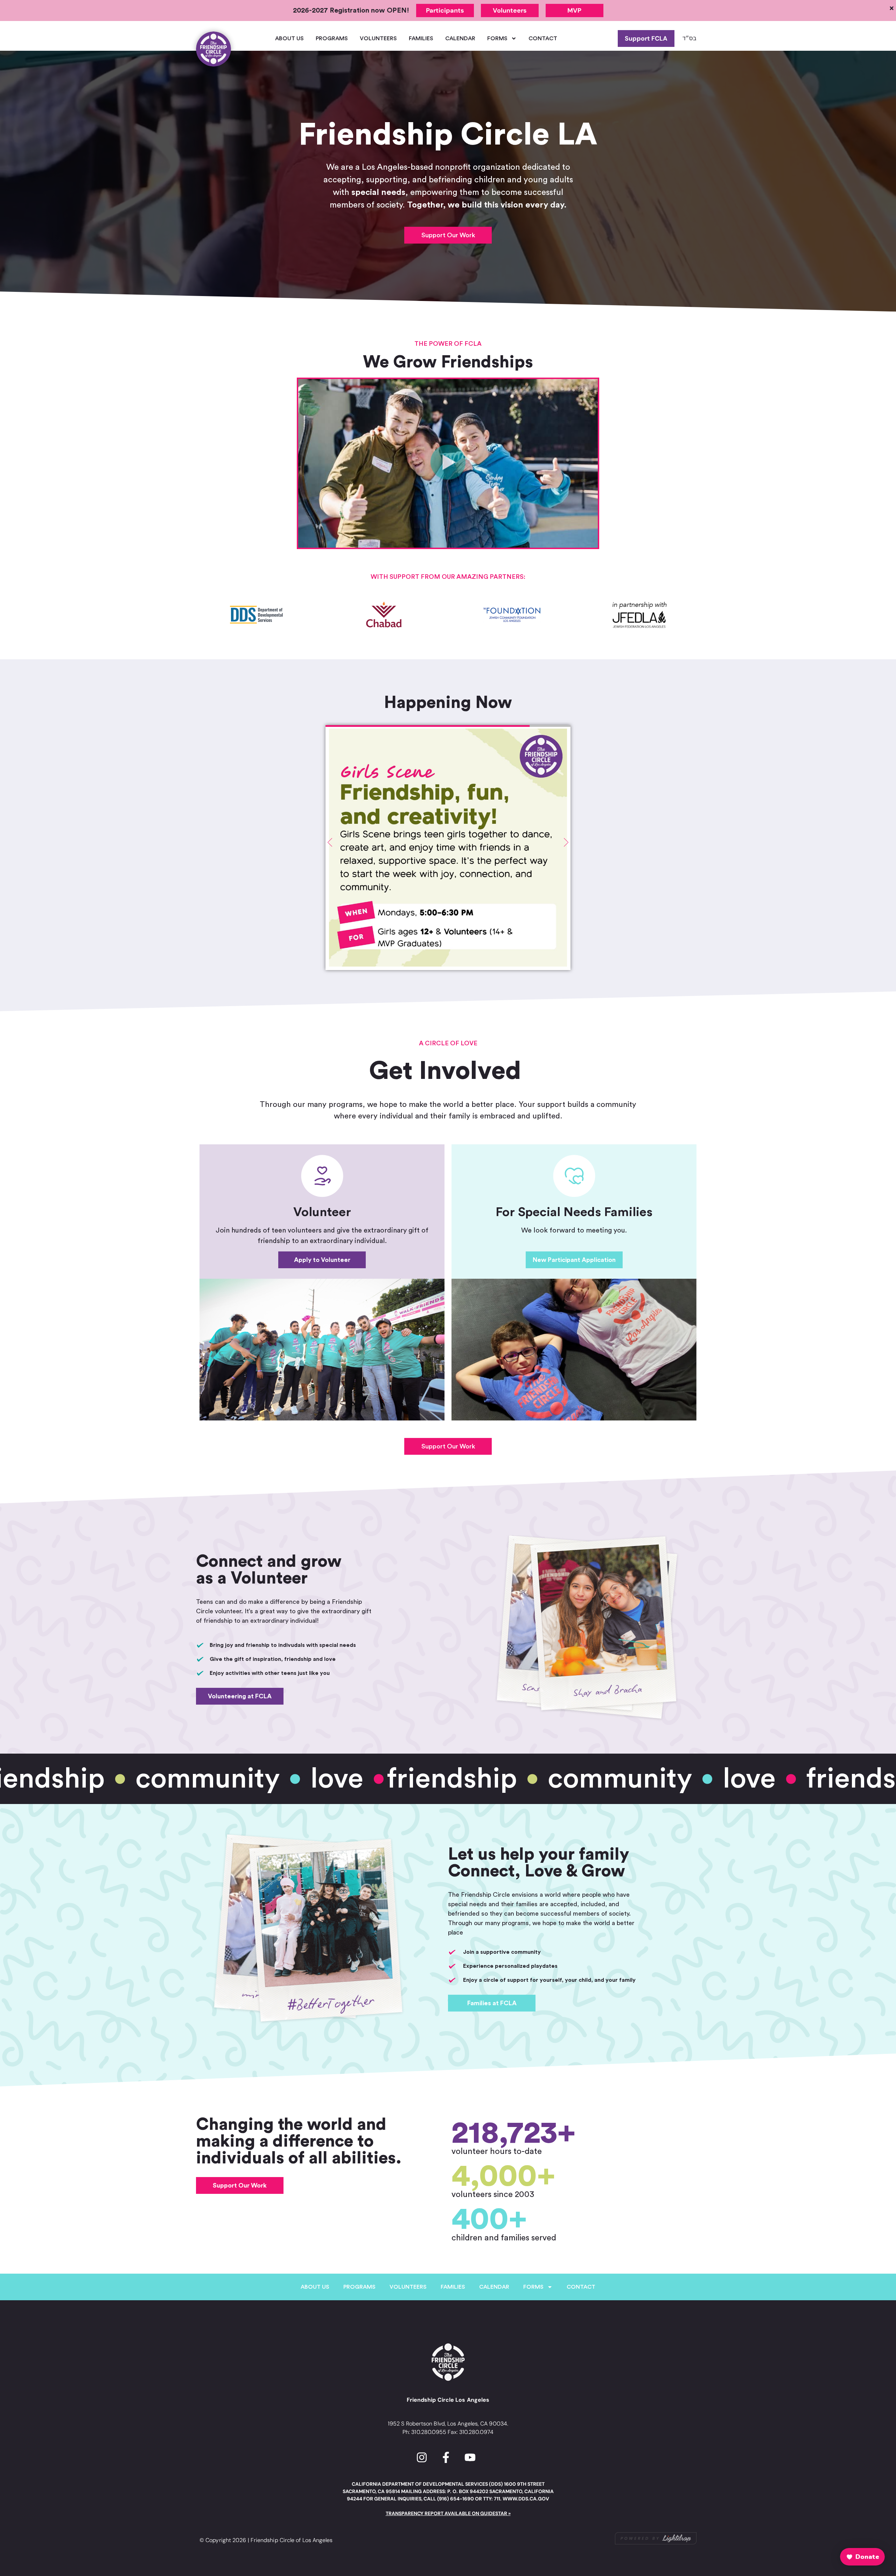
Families (421, 38)
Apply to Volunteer (322, 1260)
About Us (289, 38)
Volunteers (378, 38)
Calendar (460, 38)
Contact (543, 38)
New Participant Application (574, 1260)
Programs (332, 38)
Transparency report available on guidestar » (448, 2513)
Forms (497, 38)
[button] (448, 463)
